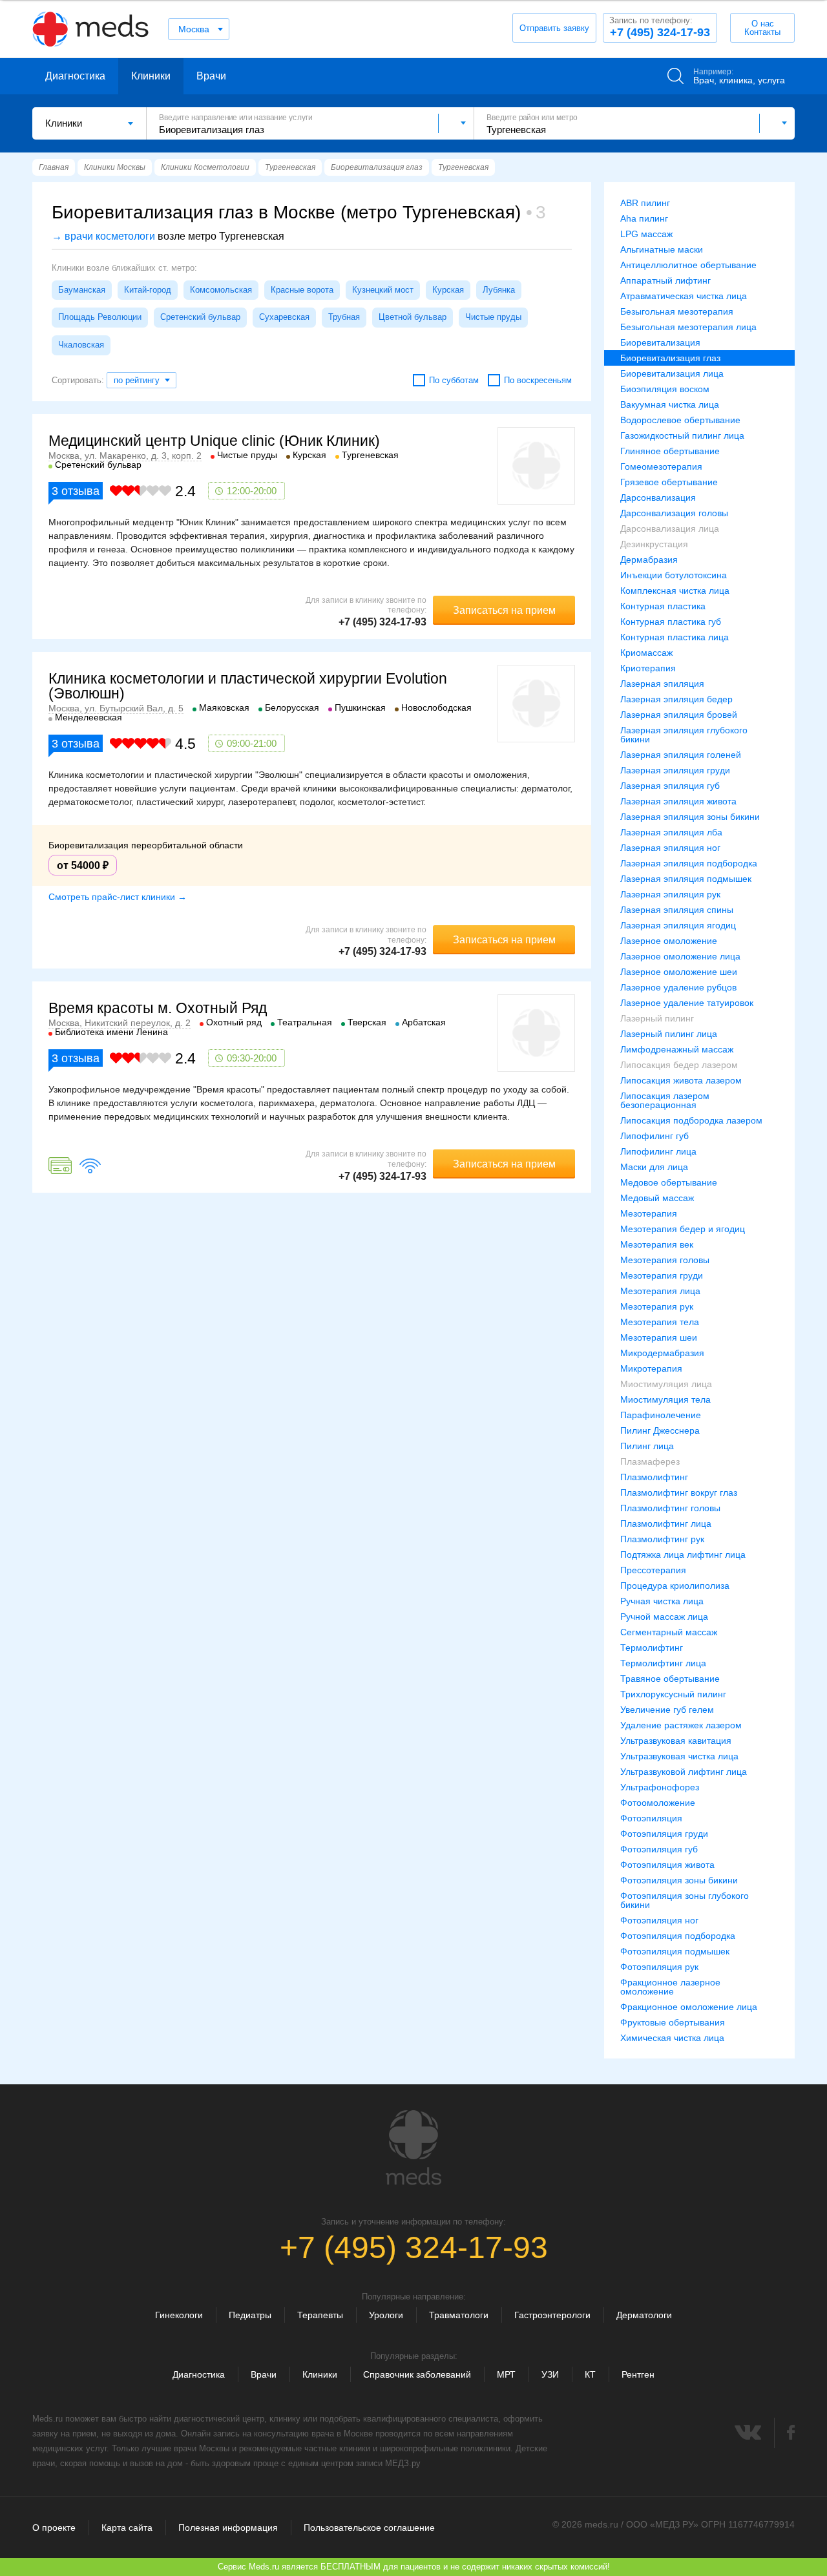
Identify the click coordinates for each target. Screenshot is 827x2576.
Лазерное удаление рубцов (678, 987)
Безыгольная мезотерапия (677, 311)
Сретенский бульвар (200, 317)
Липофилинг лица (658, 1151)
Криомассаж (646, 653)
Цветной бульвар (413, 317)
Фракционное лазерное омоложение (670, 1987)
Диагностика (75, 76)
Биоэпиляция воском (665, 389)
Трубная (344, 317)
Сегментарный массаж (669, 1632)
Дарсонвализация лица (670, 529)
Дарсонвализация (658, 497)
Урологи (386, 2315)
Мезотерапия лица (660, 1291)
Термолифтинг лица (663, 1663)
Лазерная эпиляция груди (675, 770)
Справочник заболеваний (417, 2374)
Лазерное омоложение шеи (679, 972)
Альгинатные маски (662, 249)
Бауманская (82, 290)
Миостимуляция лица (666, 1384)
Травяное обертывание (670, 1679)
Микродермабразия (662, 1353)
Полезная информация (228, 2528)
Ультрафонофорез (660, 1787)
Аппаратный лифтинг (665, 280)
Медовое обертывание (669, 1182)
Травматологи (459, 2315)
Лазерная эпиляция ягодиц (678, 925)
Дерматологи (644, 2315)
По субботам (454, 380)
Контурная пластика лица (675, 637)
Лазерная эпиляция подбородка (689, 863)
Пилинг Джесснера (660, 1430)
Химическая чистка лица (672, 2038)
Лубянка (499, 290)
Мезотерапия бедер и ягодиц (683, 1229)
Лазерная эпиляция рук (670, 894)
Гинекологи (179, 2315)
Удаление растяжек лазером (681, 1725)
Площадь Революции (100, 317)
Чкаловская (81, 345)
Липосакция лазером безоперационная (665, 1100)
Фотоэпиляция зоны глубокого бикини (685, 1900)
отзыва (76, 491)
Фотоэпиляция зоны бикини (679, 1880)
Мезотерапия (649, 1213)
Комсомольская (221, 290)
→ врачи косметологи (103, 236)
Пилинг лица (647, 1446)
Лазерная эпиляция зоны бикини (690, 817)
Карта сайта (127, 2528)
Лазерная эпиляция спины (677, 910)
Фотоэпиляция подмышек (675, 1951)
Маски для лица (654, 1167)
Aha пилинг (644, 218)
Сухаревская (284, 317)
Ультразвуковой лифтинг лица (684, 1772)
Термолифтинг (652, 1648)
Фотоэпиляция (651, 1818)
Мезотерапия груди (662, 1275)
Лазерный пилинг (657, 1018)
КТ (590, 2374)
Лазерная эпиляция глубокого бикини (684, 735)
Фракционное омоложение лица (689, 2007)
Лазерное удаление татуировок (687, 1003)
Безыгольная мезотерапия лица (688, 327)
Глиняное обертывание (670, 451)
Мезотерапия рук (657, 1306)
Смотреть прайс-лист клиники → (118, 897)
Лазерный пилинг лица (669, 1034)
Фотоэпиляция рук (659, 1967)
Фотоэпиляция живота (667, 1865)
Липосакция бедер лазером (679, 1065)
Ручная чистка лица (662, 1601)
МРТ (506, 2374)
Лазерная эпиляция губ (670, 786)
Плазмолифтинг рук (662, 1539)
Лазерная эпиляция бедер (676, 699)
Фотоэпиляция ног (659, 1920)
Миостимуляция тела (665, 1399)
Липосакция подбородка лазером (691, 1120)
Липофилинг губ (654, 1136)
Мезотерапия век (657, 1244)
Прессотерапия (653, 1570)
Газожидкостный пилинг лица (682, 435)
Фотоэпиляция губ (659, 1849)
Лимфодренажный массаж (677, 1049)
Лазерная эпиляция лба (671, 832)
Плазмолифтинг (654, 1477)
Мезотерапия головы (665, 1260)
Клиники (151, 76)
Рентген (638, 2374)
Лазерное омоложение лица (680, 956)
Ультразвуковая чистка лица (679, 1756)
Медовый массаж (657, 1198)
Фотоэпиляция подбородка (678, 1936)
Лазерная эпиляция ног (670, 848)
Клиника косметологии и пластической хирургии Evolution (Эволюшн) (248, 686)
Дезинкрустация (654, 544)
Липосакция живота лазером (681, 1080)
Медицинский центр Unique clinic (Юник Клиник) (214, 441)
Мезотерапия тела (660, 1322)
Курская (448, 290)
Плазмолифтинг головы (670, 1508)
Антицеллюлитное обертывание (688, 265)
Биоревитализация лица (672, 373)
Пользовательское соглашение (369, 2528)
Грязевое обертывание (669, 482)
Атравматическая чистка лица (684, 296)
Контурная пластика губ (671, 622)
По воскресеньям (538, 380)
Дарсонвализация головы (674, 513)
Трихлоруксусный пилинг (673, 1694)
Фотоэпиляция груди (664, 1834)
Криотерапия (648, 668)
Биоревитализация (660, 342)
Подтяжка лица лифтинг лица (683, 1555)
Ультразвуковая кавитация (676, 1741)
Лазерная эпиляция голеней (681, 755)
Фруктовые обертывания (673, 2022)
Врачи (211, 76)
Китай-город (148, 290)
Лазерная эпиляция (662, 684)
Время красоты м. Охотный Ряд (158, 1008)
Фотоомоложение (658, 1803)
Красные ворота (302, 290)
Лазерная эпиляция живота (678, 801)
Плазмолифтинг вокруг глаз (679, 1492)
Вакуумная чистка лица (670, 404)
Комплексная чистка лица (675, 591)
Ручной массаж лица (664, 1617)
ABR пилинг (645, 203)
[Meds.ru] (413, 2148)
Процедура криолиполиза (675, 1586)
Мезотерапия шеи (659, 1337)
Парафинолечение (661, 1415)
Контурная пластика (663, 606)
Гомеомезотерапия (661, 466)
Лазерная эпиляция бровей (679, 715)
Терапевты (320, 2315)
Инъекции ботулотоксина (674, 575)
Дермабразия (649, 560)
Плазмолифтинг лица (666, 1524)
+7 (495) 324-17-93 (660, 27)
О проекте (54, 2528)
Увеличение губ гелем (667, 1710)
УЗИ (550, 2374)
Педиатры (250, 2315)
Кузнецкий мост (383, 290)
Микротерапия (651, 1368)
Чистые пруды (493, 317)
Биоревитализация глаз (670, 358)
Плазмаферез (650, 1461)
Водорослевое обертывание (680, 420)
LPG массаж (646, 234)
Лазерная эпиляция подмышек (686, 879)
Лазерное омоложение (669, 941)
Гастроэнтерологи (552, 2315)
